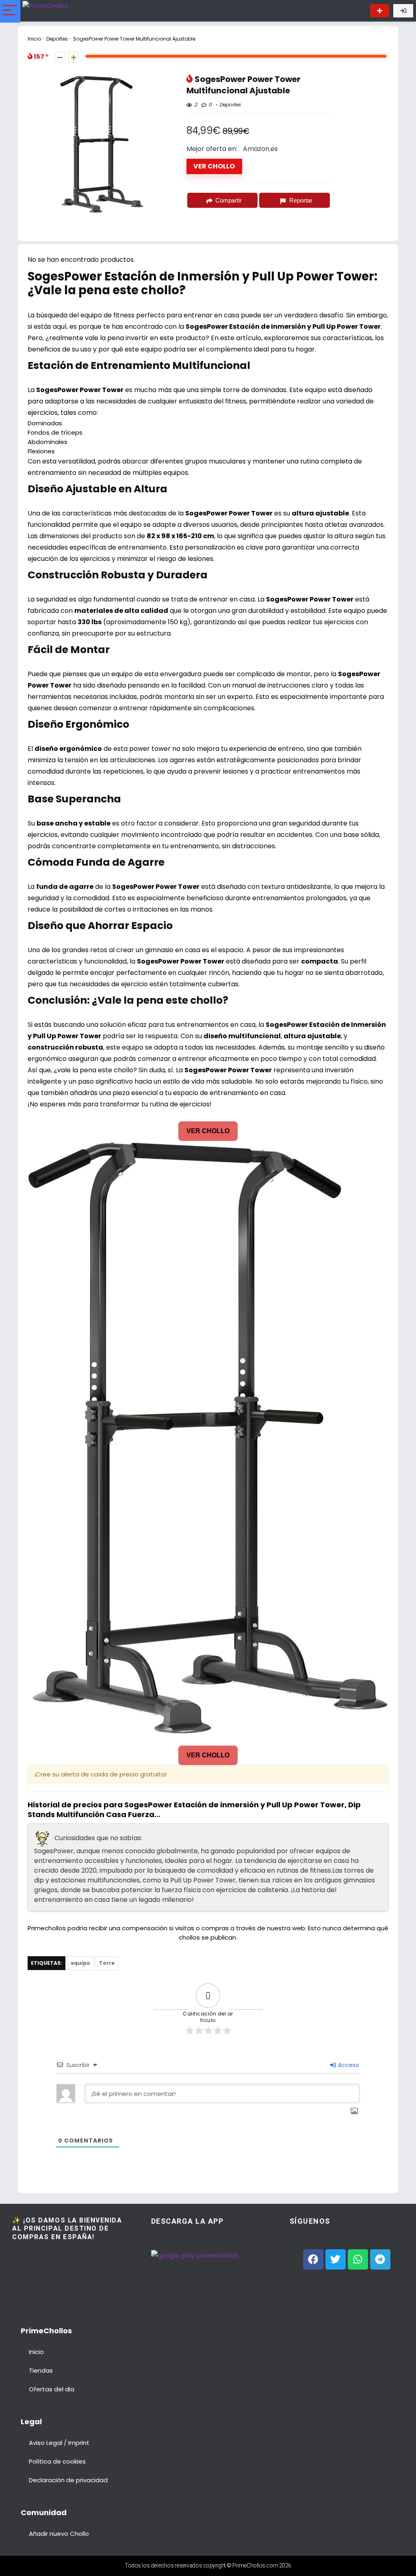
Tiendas (41, 2370)
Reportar (301, 200)
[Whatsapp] (358, 2259)
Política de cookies (57, 2461)
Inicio (34, 39)
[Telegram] (380, 2259)
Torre (107, 1963)
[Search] (356, 11)
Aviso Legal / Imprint (59, 2443)
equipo (80, 1963)
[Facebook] (313, 2259)
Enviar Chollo (380, 11)
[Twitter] (336, 2259)
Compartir (229, 200)
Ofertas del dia (52, 2389)
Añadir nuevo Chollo (59, 2534)
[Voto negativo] (60, 57)
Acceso (348, 2065)
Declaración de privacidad (68, 2480)
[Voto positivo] (74, 57)
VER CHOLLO (214, 166)
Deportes (57, 39)
